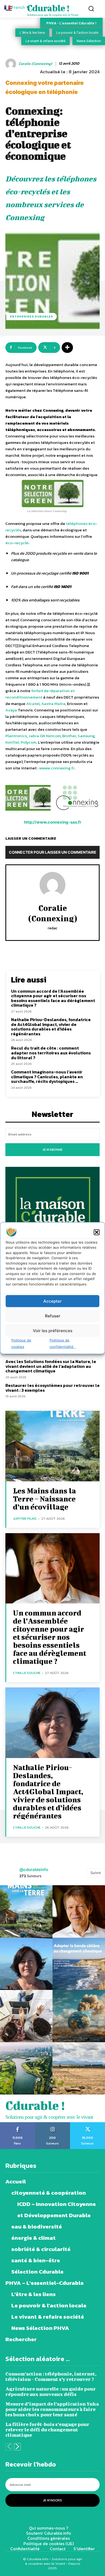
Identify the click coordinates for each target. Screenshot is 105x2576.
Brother (69, 736)
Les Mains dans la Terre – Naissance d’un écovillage (44, 1499)
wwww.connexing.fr (57, 768)
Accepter (52, 1301)
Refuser (53, 1316)
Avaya (11, 710)
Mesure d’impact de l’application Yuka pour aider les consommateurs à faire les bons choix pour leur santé (52, 2409)
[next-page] (17, 2447)
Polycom (29, 742)
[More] (67, 348)
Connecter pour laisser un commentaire (53, 852)
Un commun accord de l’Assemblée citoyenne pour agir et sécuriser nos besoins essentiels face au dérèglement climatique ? (53, 998)
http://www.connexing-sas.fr (53, 822)
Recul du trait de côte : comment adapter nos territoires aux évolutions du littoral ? (51, 1053)
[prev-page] (9, 2447)
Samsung (86, 736)
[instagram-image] (26, 1911)
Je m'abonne (52, 1150)
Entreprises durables (31, 316)
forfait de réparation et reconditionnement (40, 694)
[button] (97, 1232)
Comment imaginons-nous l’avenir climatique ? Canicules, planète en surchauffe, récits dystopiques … (47, 1077)
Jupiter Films (25, 1519)
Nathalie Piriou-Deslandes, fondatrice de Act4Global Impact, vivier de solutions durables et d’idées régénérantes (51, 1027)
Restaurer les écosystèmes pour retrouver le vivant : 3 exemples (52, 1388)
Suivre (96, 1873)
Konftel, (13, 742)
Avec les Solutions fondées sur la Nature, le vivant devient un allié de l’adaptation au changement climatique (51, 1366)
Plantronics (16, 736)
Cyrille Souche (27, 1673)
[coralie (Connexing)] (12, 64)
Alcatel (33, 704)
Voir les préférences (53, 1330)
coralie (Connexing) (35, 64)
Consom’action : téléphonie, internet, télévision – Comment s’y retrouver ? (51, 2376)
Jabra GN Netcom (45, 736)
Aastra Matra (53, 704)
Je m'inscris (52, 2500)
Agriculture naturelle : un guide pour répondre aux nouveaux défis (51, 2392)
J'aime (18, 2124)
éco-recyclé (17, 543)
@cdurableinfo (34, 1870)
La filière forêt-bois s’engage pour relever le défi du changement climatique (47, 2430)
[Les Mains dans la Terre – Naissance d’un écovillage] (52, 1446)
